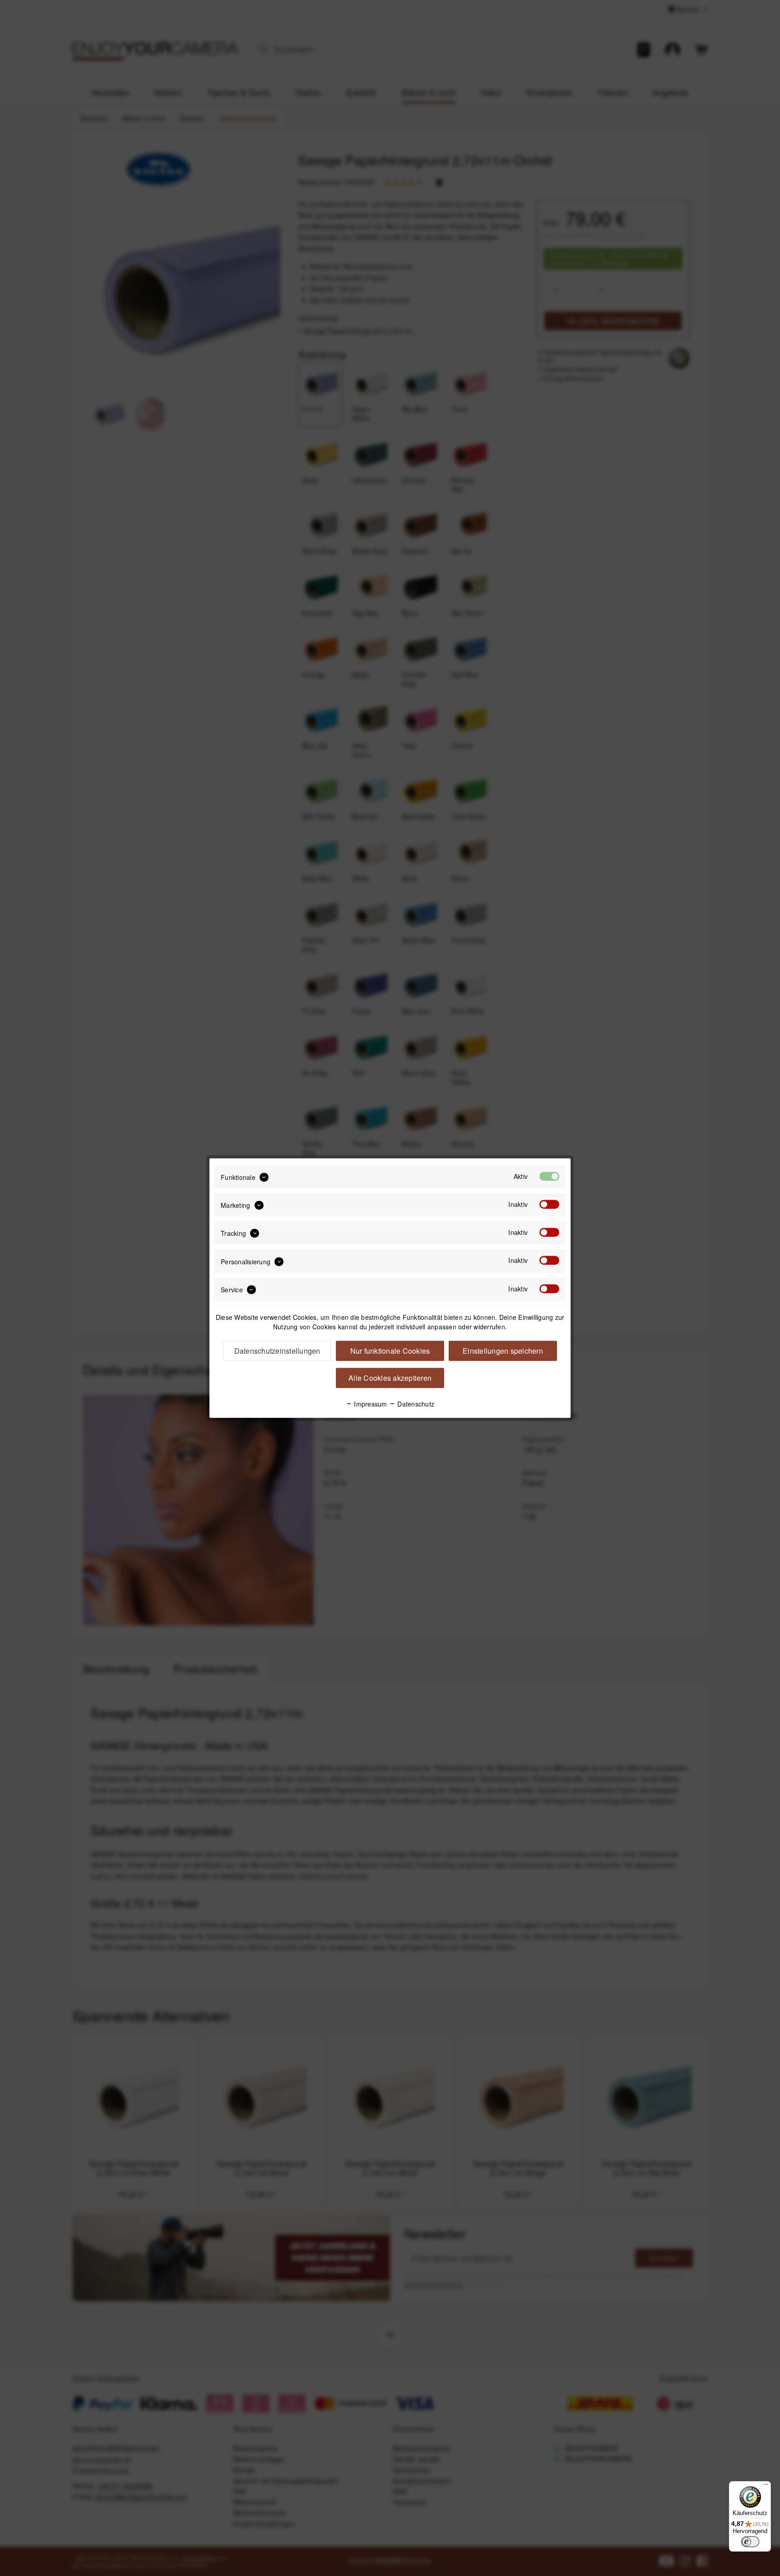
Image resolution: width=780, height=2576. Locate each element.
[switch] (750, 2542)
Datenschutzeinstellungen (277, 1351)
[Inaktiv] (549, 1204)
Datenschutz (415, 1404)
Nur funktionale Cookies (390, 1351)
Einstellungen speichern (503, 1351)
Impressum (370, 1404)
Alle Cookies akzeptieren (390, 1378)
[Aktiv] (549, 1176)
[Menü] (766, 2487)
